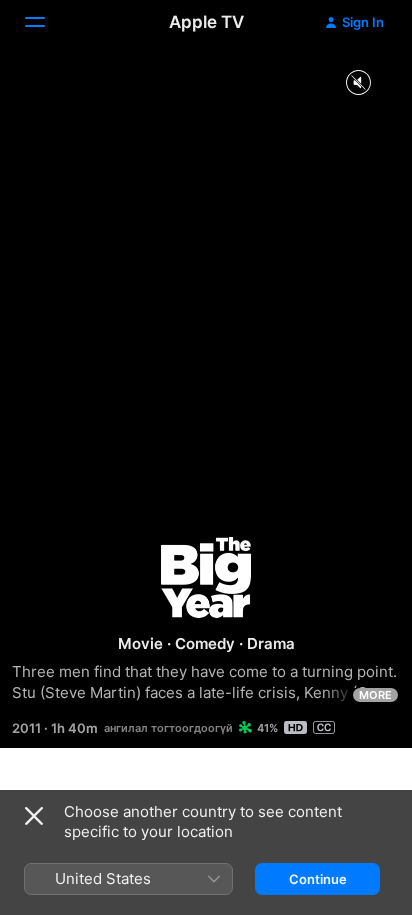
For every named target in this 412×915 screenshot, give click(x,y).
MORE (375, 695)
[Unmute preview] (358, 83)
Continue (318, 879)
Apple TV (206, 22)
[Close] (34, 816)
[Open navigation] (47, 22)
